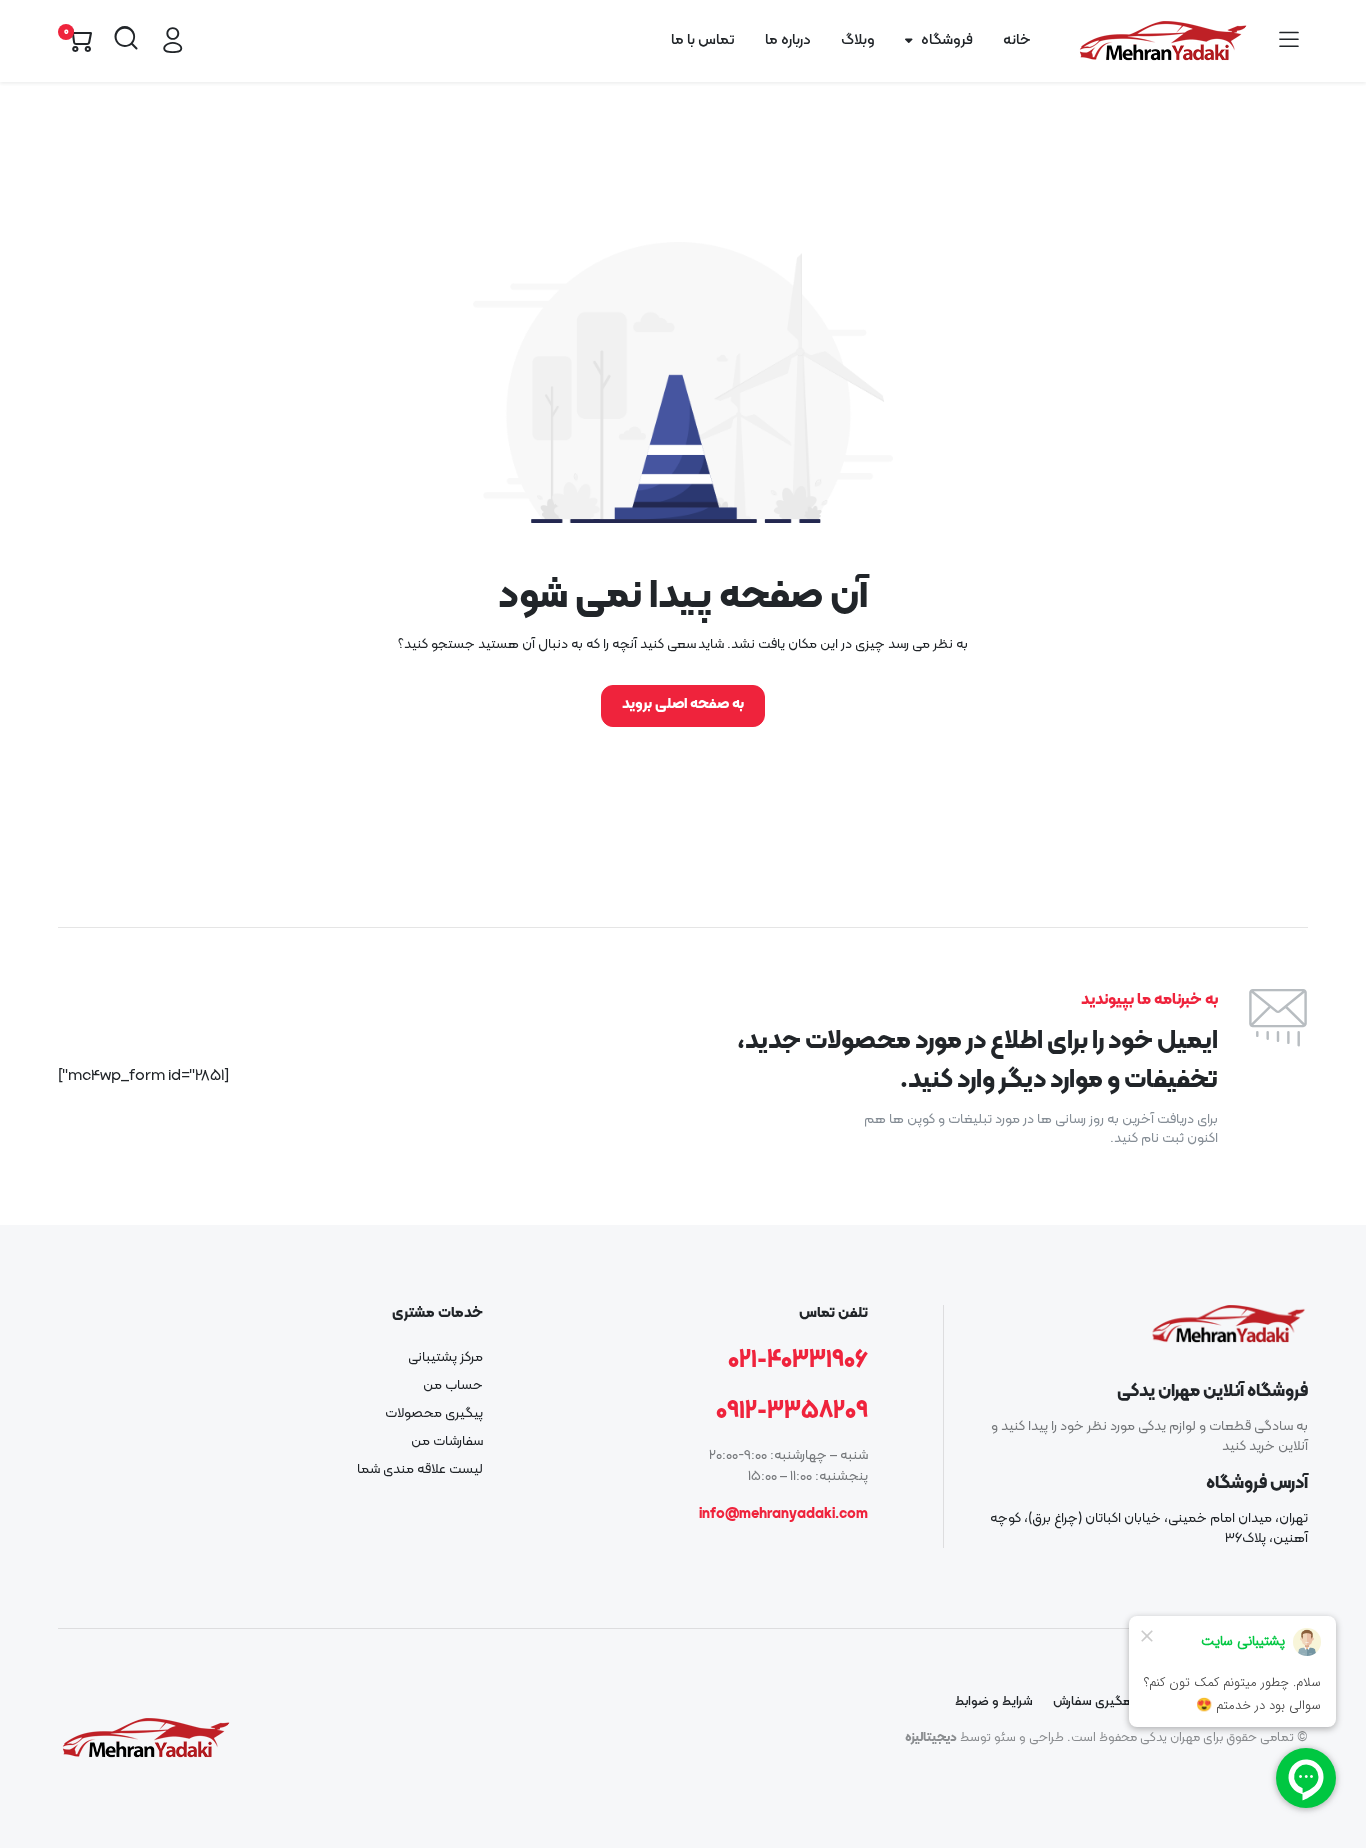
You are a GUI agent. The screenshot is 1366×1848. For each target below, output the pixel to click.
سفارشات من (447, 1441)
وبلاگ (858, 40)
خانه (1016, 40)
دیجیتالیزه (931, 1738)
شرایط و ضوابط (994, 1702)
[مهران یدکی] (1162, 41)
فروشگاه (947, 40)
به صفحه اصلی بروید (683, 704)
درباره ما (788, 40)
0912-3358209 (792, 1412)
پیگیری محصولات (434, 1413)
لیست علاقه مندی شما (420, 1469)
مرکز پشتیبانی (445, 1357)
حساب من (453, 1385)
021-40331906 (798, 1361)
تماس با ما (703, 40)
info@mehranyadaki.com (783, 1514)
